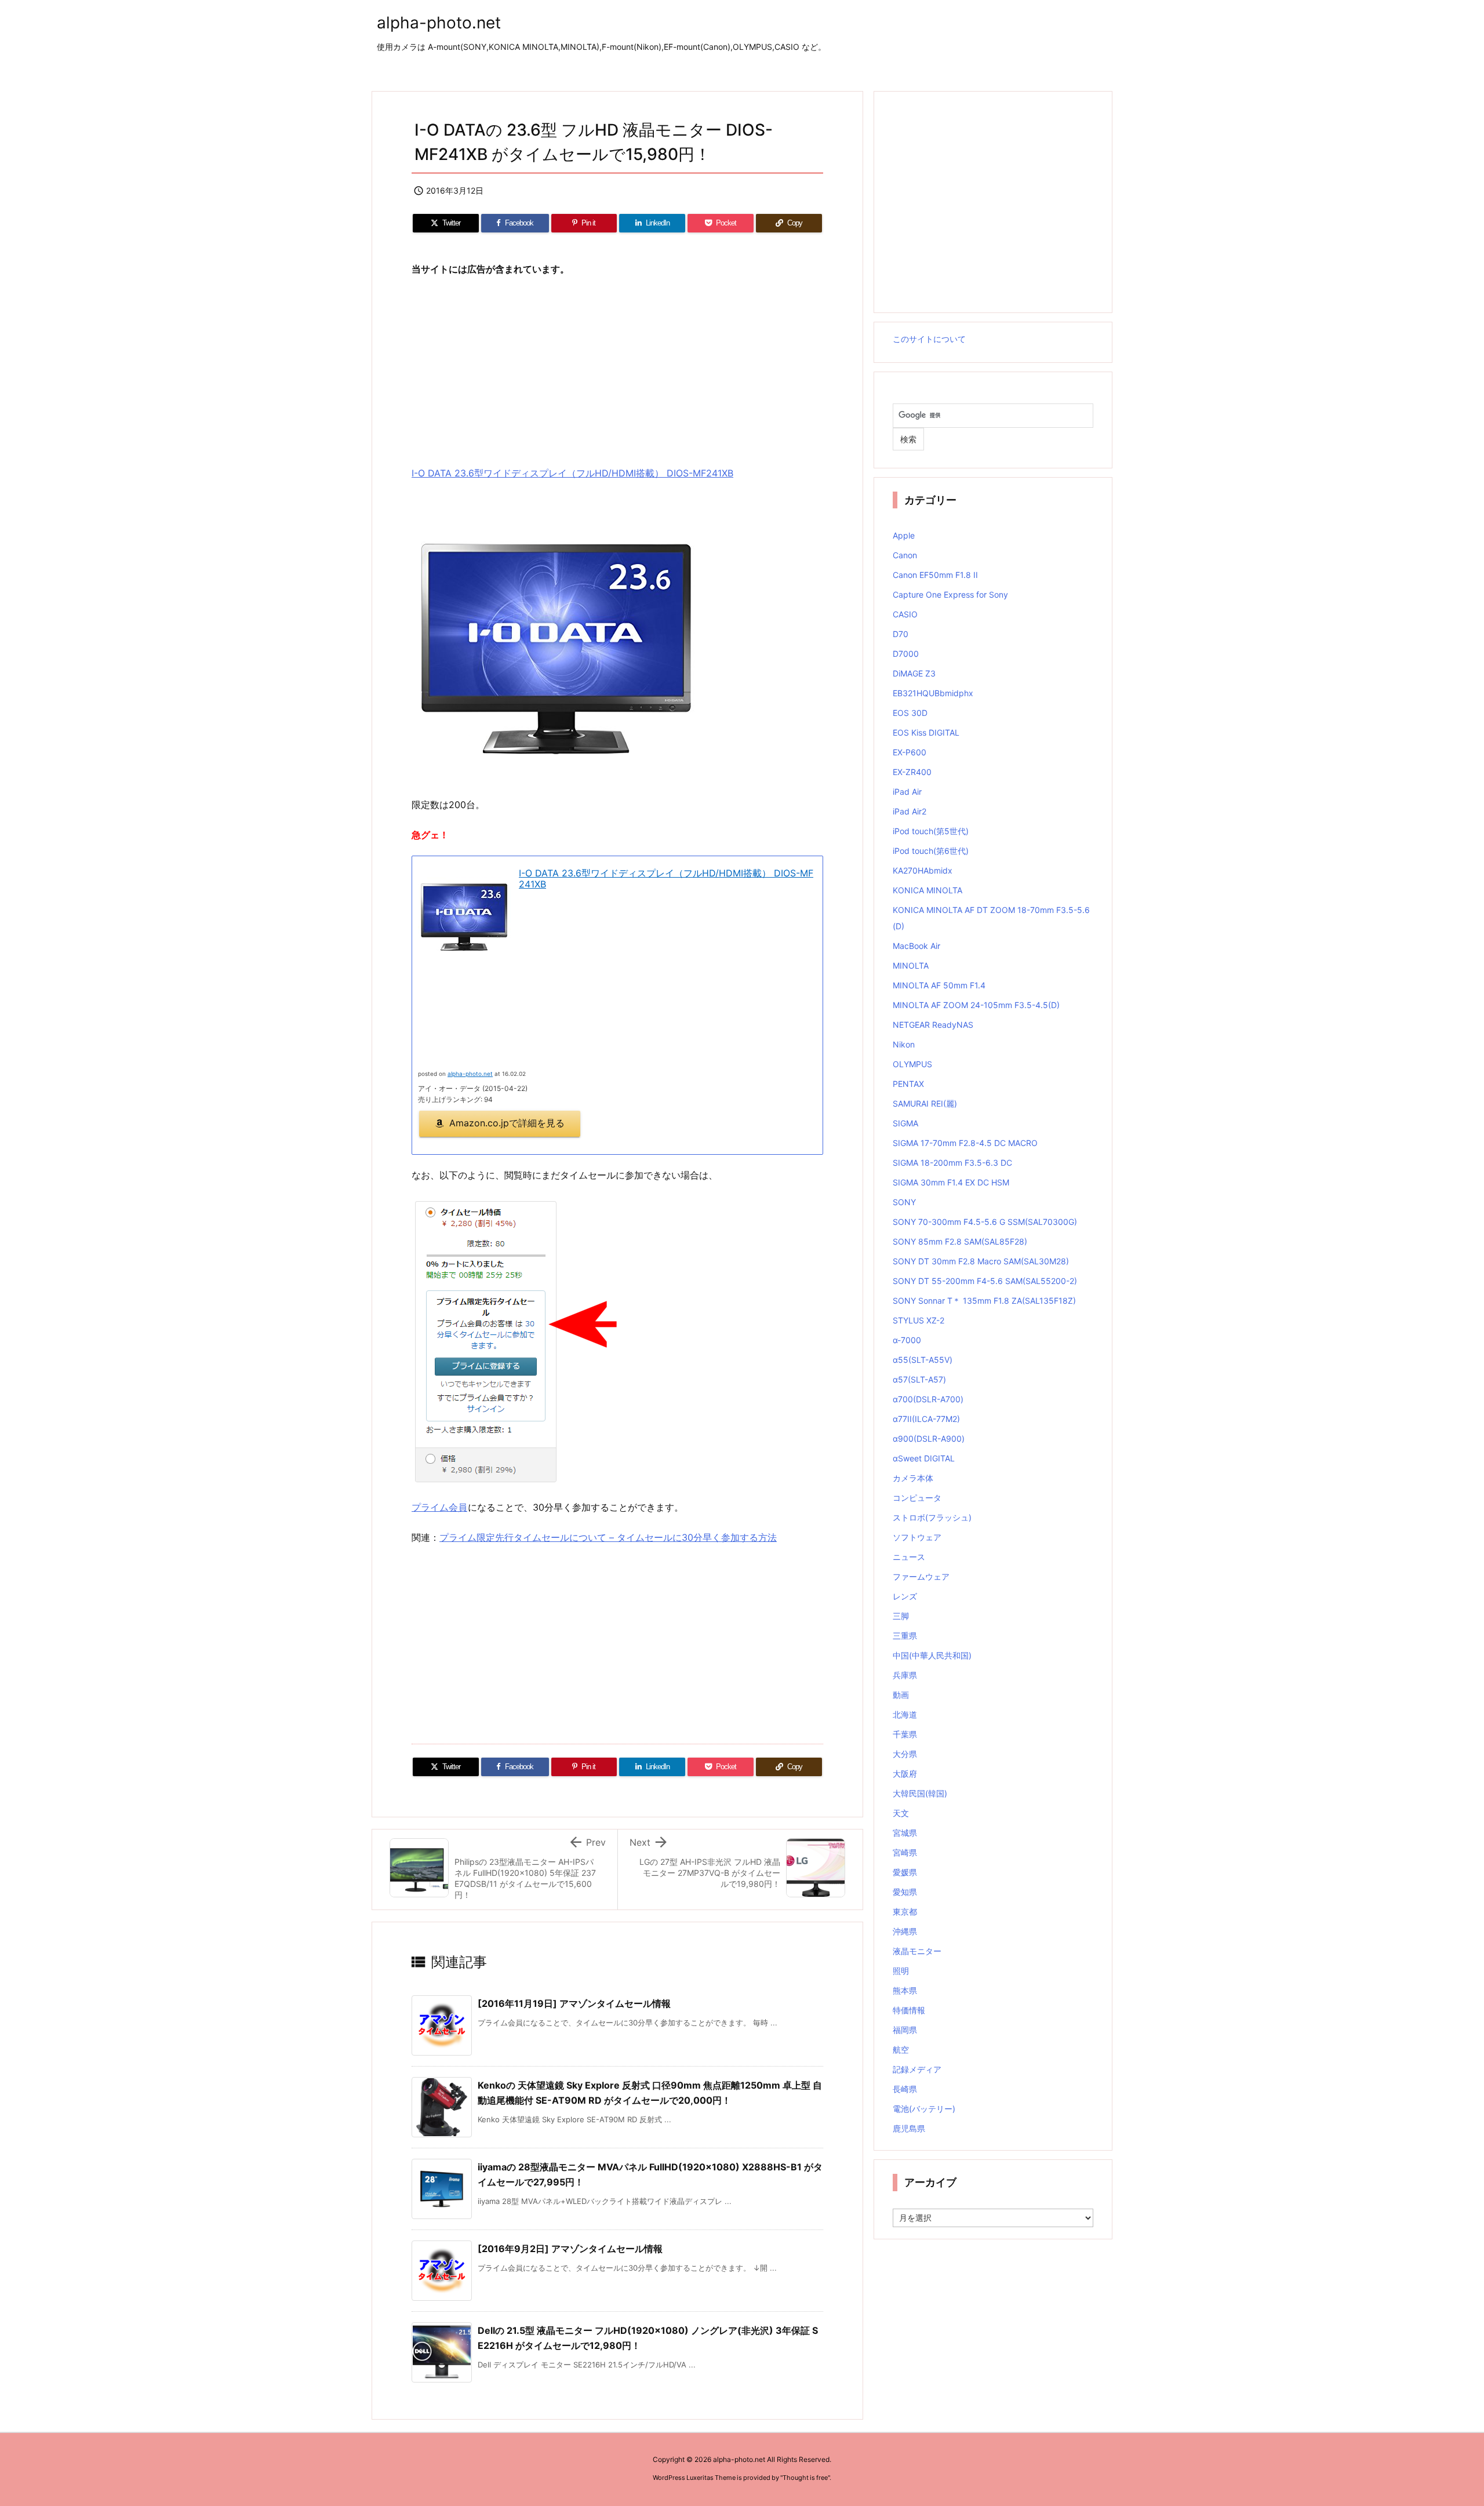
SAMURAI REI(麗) (925, 1103)
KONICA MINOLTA (927, 890)
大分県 (905, 1754)
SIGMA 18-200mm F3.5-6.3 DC (952, 1163)
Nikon (904, 1044)
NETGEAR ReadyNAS (933, 1025)
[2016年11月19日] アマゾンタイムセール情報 (574, 2003)
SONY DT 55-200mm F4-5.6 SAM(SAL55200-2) (985, 1281)
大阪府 (905, 1774)
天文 (901, 1813)
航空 (901, 2049)
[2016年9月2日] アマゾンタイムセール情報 (570, 2249)
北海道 (905, 1714)
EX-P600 (910, 752)
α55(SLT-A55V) (923, 1360)
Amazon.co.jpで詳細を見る (507, 1123)
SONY (904, 1202)
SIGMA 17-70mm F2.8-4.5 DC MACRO (965, 1143)
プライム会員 (439, 1507)
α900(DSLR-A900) (929, 1439)
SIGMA (905, 1123)
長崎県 (905, 2089)
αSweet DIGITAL (924, 1458)
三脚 (901, 1616)
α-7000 (907, 1340)
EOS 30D (910, 713)
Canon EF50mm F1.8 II (935, 575)
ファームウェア (921, 1576)
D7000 (906, 654)
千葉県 (905, 1734)
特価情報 (909, 2010)
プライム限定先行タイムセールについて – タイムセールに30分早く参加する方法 (608, 1537)
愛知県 (905, 1892)
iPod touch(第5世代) (931, 831)
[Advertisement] (617, 372)
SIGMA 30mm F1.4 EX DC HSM (951, 1182)
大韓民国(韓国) (920, 1793)
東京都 (905, 1912)
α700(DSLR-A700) (928, 1399)
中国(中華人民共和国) (932, 1655)
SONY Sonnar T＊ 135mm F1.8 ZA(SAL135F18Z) (984, 1301)
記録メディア (917, 2069)
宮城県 (905, 1833)
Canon (905, 555)
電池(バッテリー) (924, 2109)
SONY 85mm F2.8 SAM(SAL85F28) (960, 1241)
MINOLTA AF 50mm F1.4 (939, 985)
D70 (901, 634)
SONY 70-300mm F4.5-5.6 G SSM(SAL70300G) (985, 1222)
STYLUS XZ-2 (919, 1320)
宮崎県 (905, 1852)
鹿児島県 (909, 2128)
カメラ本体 (913, 1478)
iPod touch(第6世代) (931, 851)
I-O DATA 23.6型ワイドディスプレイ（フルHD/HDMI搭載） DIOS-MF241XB (572, 473)
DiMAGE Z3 (914, 673)
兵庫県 (905, 1675)
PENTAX (908, 1084)
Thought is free (805, 2478)
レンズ (905, 1596)
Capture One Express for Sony (950, 594)
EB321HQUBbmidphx (933, 693)
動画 (901, 1695)
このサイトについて (929, 339)
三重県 (905, 1636)
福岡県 (905, 2030)
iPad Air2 (910, 811)
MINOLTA (911, 965)
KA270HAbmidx (923, 870)
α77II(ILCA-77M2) (926, 1419)
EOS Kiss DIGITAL (926, 732)
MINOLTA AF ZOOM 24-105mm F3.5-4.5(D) (976, 1005)
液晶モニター (917, 1951)
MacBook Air (916, 946)
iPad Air (907, 792)
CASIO (905, 614)
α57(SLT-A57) (919, 1379)
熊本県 (905, 1990)
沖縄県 (905, 1931)
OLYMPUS (912, 1064)
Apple (904, 535)
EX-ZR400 (912, 772)
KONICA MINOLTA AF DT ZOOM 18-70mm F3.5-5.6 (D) (991, 918)
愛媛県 (905, 1872)
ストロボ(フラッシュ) (932, 1517)
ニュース (909, 1557)
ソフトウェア (917, 1537)
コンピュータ (917, 1498)
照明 (901, 1971)
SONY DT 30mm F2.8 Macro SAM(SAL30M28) (981, 1261)
